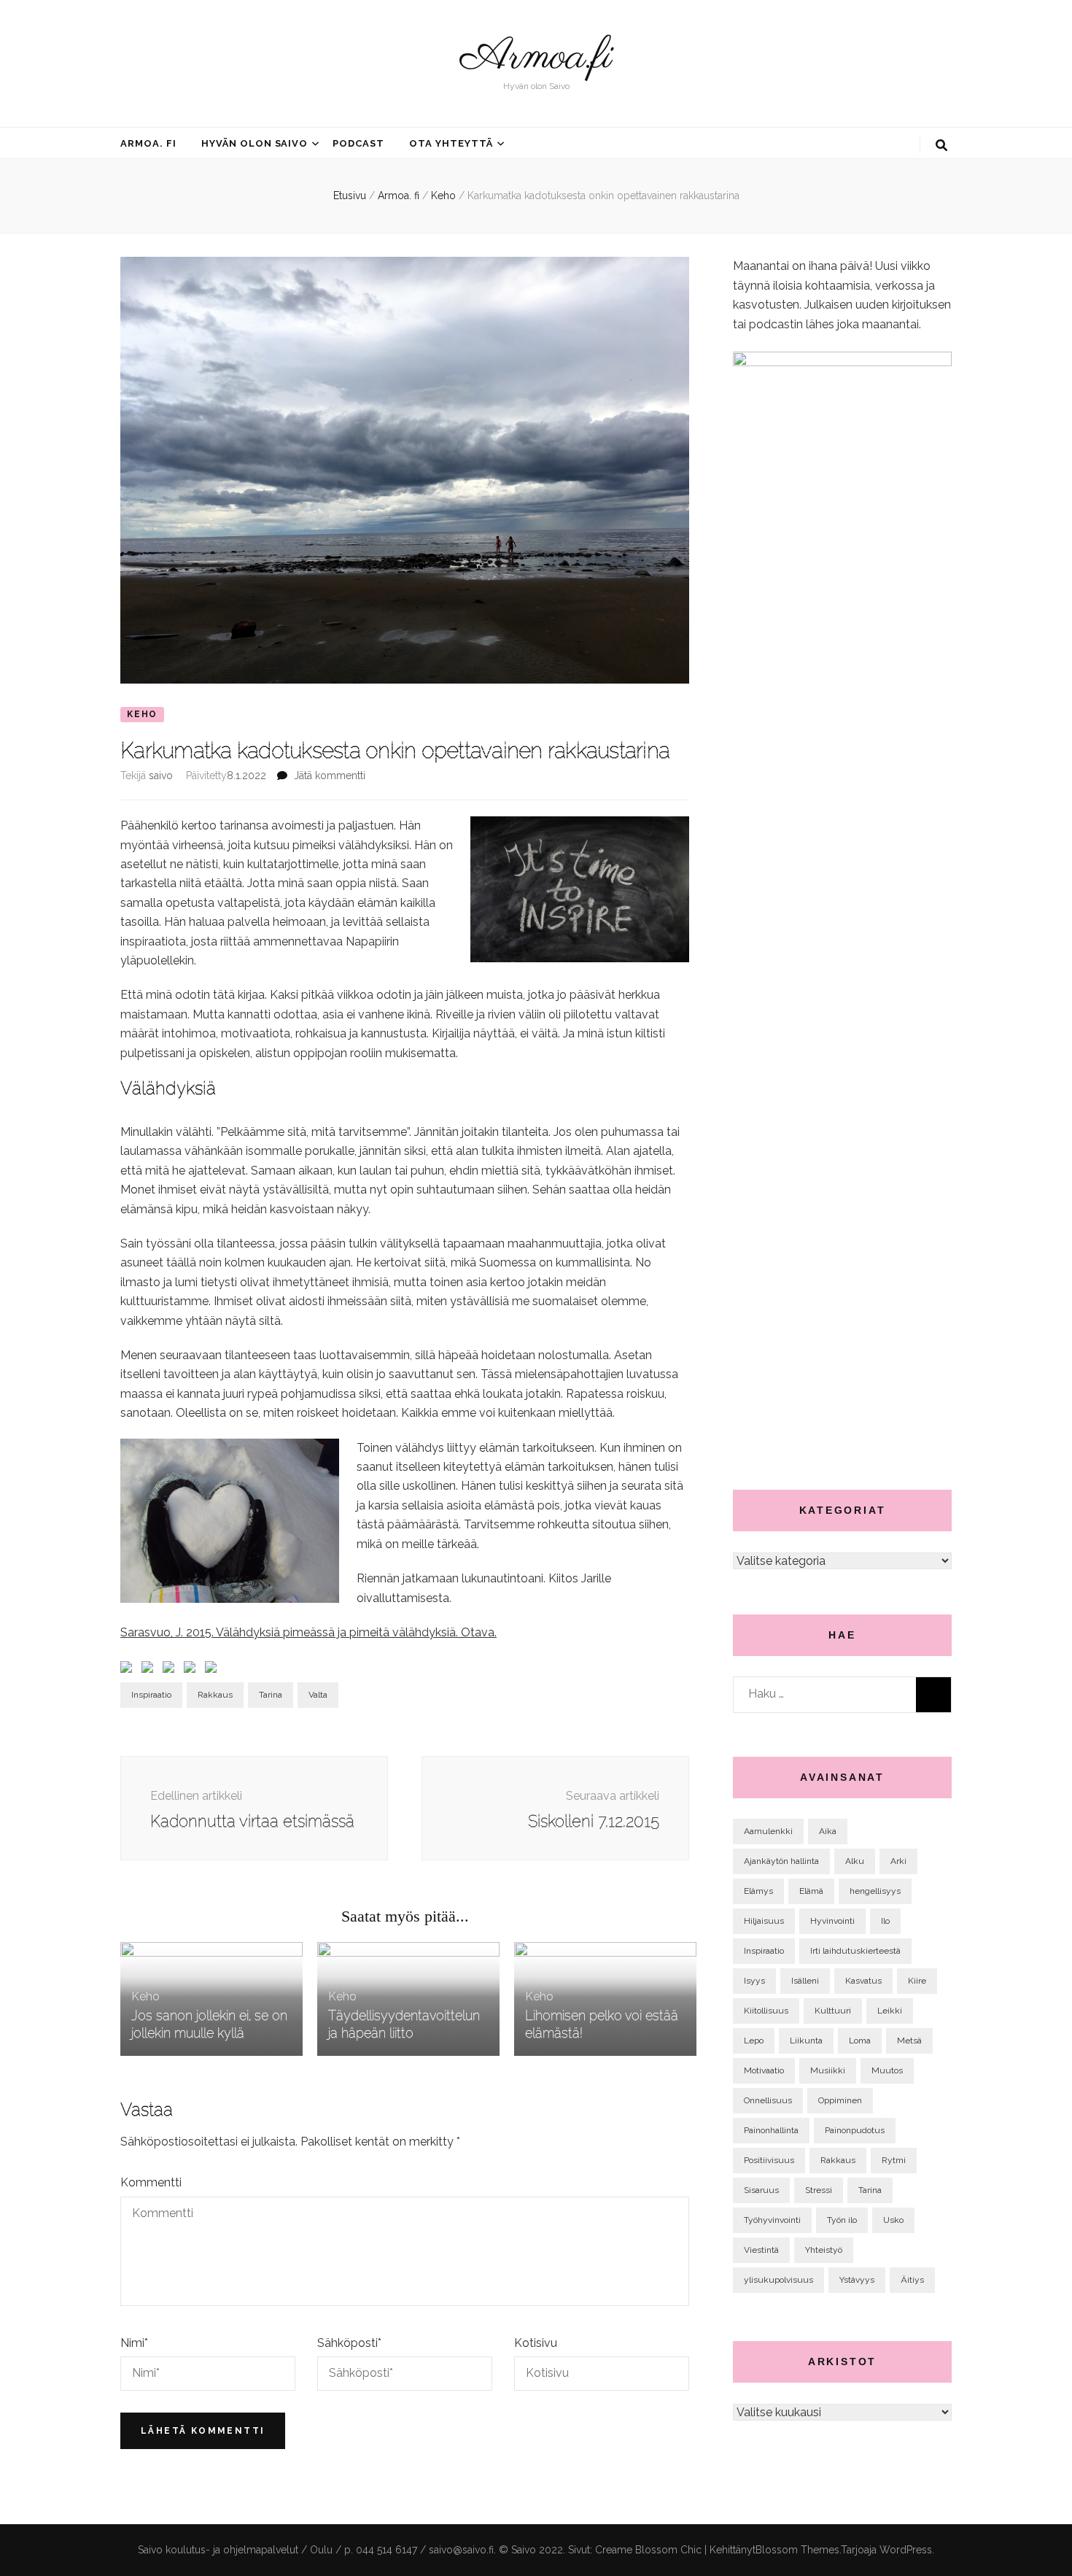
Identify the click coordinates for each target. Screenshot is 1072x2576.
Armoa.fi (536, 58)
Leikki (890, 2011)
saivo (161, 775)
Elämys (758, 1891)
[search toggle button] (941, 146)
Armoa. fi (148, 143)
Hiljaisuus (764, 1921)
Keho (142, 714)
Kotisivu (536, 2343)
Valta (318, 1695)
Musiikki (828, 2070)
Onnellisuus (768, 2100)
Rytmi (894, 2160)
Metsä (909, 2041)
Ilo (885, 1921)
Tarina (271, 1695)
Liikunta (806, 2041)
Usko (893, 2220)
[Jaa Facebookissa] (129, 1670)
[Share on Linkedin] (214, 1670)
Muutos (887, 2070)
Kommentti (151, 2182)
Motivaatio (764, 2070)
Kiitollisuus (766, 2011)
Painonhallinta (771, 2130)
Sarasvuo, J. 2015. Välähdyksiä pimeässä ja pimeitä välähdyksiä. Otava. (308, 1632)
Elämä (811, 1891)
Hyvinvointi (832, 1921)
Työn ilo (842, 2220)
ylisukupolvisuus (778, 2280)
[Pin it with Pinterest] (193, 1670)
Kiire (917, 1981)
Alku (855, 1861)
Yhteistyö (824, 2250)
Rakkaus (215, 1695)
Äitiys (912, 2280)
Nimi (134, 2343)
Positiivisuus (769, 2160)
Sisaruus (761, 2190)
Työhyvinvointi (772, 2220)
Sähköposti (349, 2343)
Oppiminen (840, 2100)
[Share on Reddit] (171, 1670)
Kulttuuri (833, 2011)
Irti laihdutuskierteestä (855, 1951)
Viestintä (761, 2250)
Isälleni (805, 1981)
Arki (898, 1861)
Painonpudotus (855, 2130)
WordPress (906, 2550)
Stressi (819, 2190)
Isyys (754, 1981)
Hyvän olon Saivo (255, 143)
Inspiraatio (151, 1695)
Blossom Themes (797, 2550)
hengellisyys (875, 1891)
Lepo (754, 2041)
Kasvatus (863, 1981)
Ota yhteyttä (451, 143)
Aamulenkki (768, 1831)
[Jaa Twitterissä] (150, 1670)
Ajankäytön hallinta (781, 1861)
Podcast (358, 143)
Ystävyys (857, 2280)
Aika (828, 1831)
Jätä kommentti (330, 775)
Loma (860, 2041)
